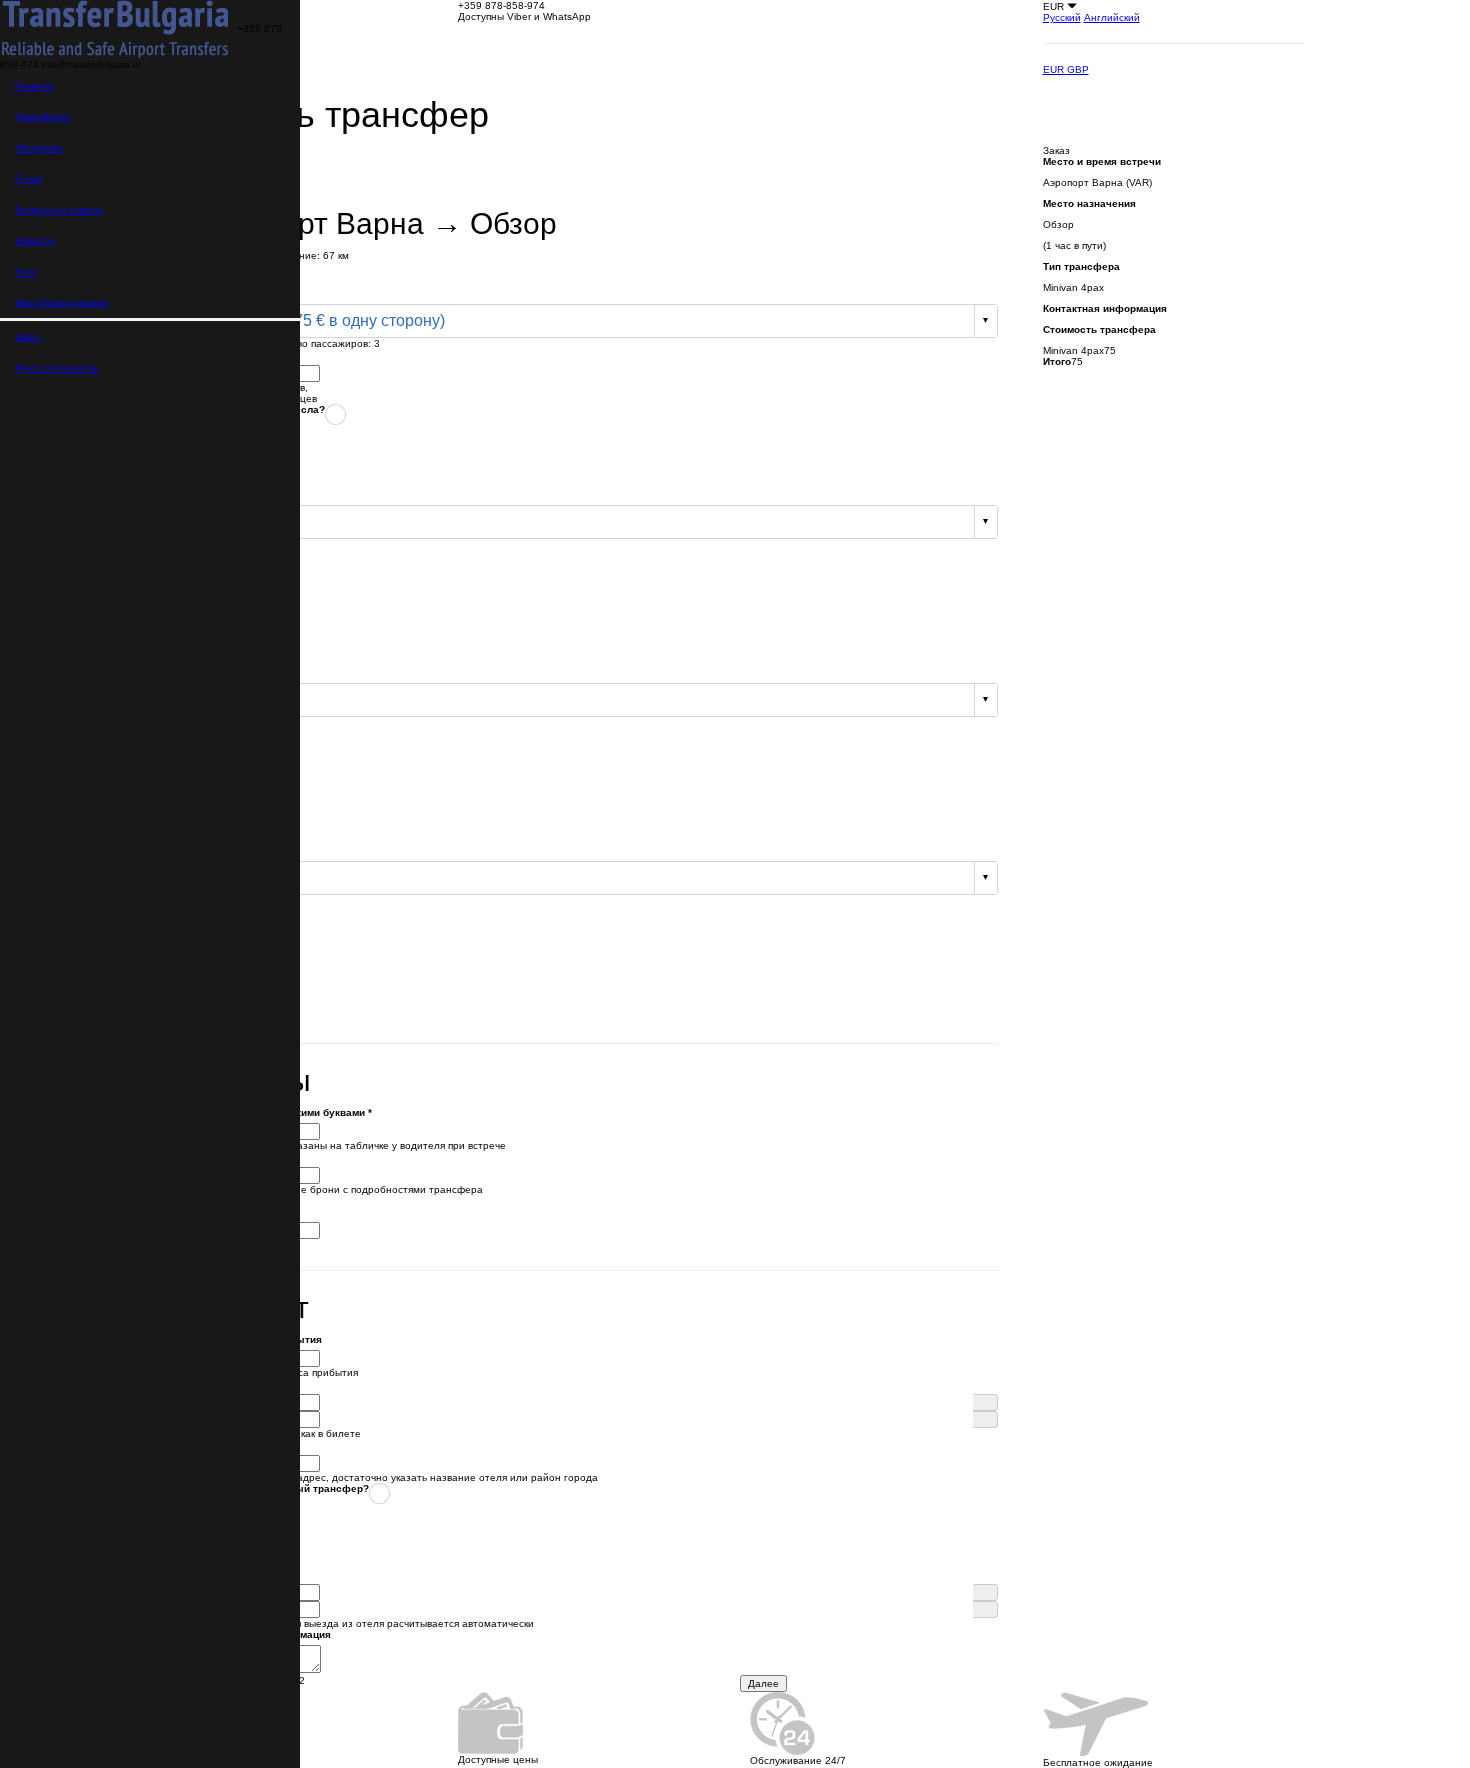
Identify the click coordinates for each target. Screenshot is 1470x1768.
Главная (34, 85)
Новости (35, 240)
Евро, (28, 336)
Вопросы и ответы (59, 209)
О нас (29, 178)
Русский (1062, 17)
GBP (1078, 69)
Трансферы (42, 116)
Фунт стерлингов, (57, 367)
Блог (26, 271)
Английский (1112, 17)
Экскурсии (39, 147)
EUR (1055, 69)
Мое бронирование (62, 302)
